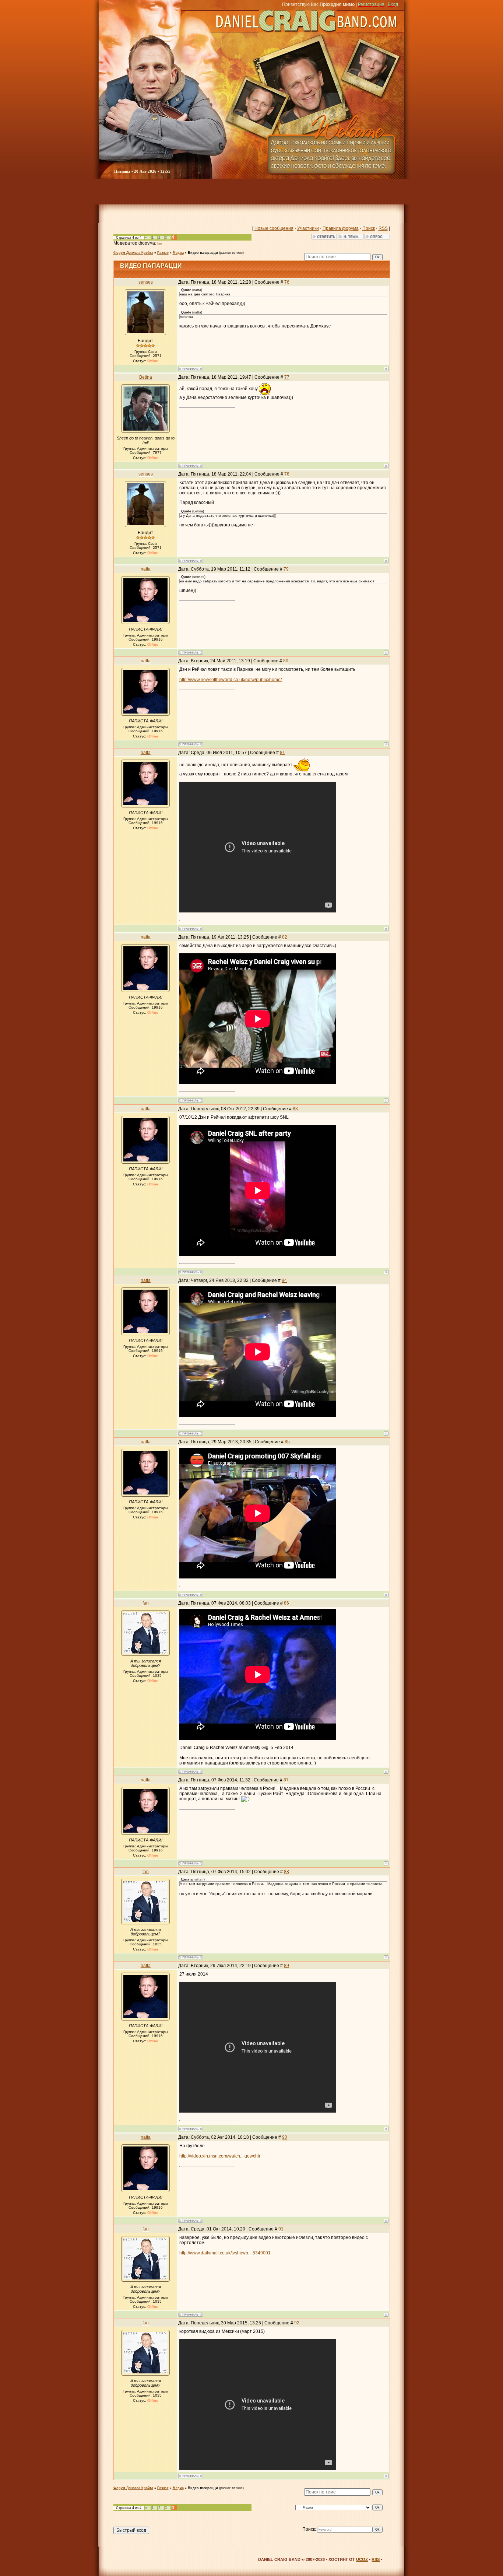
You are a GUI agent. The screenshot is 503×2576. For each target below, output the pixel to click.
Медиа (178, 253)
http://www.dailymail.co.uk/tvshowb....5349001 (225, 2253)
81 (282, 753)
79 (286, 569)
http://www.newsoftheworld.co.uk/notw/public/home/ (231, 680)
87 (286, 1780)
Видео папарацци (203, 253)
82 (285, 937)
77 (287, 377)
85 (287, 1442)
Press (307, 192)
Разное (163, 253)
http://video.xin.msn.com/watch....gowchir (220, 2156)
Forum (161, 192)
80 (286, 661)
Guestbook (350, 192)
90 (285, 2137)
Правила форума (341, 228)
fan (160, 243)
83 (295, 1109)
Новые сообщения (274, 228)
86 (286, 1603)
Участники (308, 228)
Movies (242, 192)
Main (115, 192)
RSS (383, 228)
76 (287, 282)
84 (284, 1280)
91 (281, 2229)
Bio (275, 192)
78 (287, 474)
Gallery (199, 192)
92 (297, 2323)
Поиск (369, 228)
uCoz (362, 2559)
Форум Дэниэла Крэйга (133, 253)
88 (286, 1872)
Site (395, 192)
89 (286, 1966)
